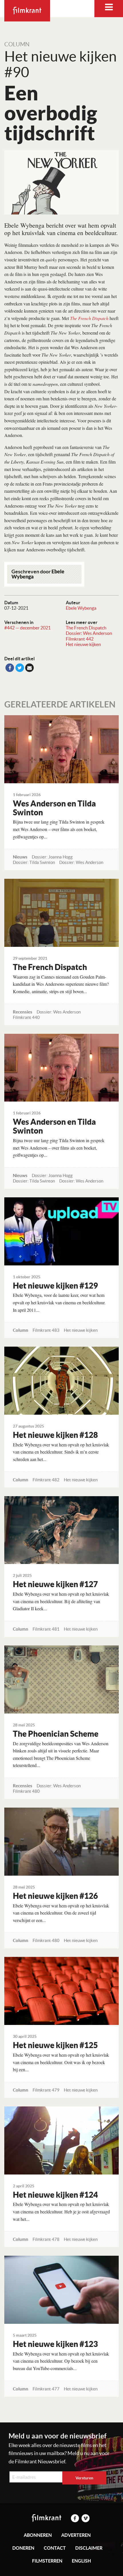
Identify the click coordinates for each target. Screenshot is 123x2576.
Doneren (23, 2548)
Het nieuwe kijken (83, 644)
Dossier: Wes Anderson (89, 633)
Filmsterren (47, 2561)
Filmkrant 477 (46, 2389)
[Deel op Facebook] (10, 668)
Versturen (84, 2478)
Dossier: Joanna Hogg (52, 857)
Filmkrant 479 (46, 2090)
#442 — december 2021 (27, 628)
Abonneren (38, 2535)
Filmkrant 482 (46, 1480)
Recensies (23, 1012)
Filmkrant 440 (26, 1017)
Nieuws (20, 857)
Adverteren (76, 2535)
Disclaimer (89, 2548)
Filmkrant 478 (46, 2239)
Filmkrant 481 (46, 1629)
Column (17, 44)
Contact (55, 2548)
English (81, 2561)
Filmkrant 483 (46, 1330)
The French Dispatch (86, 628)
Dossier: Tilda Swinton (34, 862)
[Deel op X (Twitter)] (20, 668)
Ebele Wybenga (81, 608)
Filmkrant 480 (26, 1791)
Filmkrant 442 (80, 639)
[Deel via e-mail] (29, 668)
